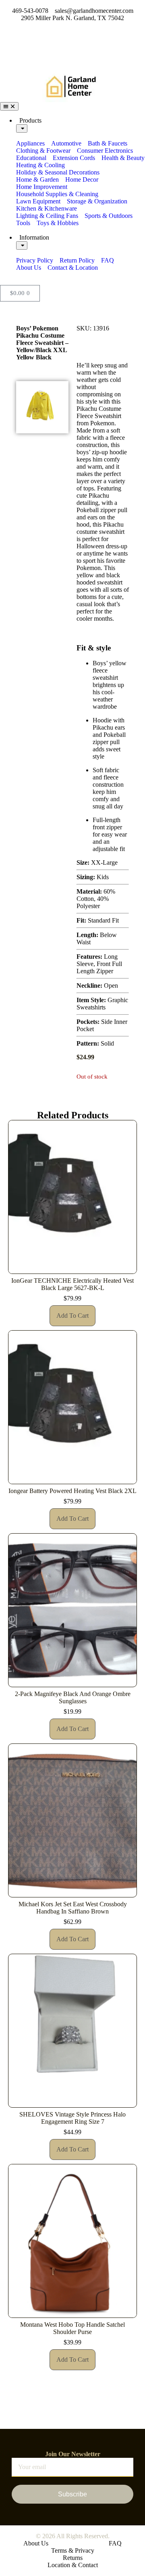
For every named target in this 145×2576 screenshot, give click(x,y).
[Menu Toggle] (9, 106)
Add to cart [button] (72, 1316)
